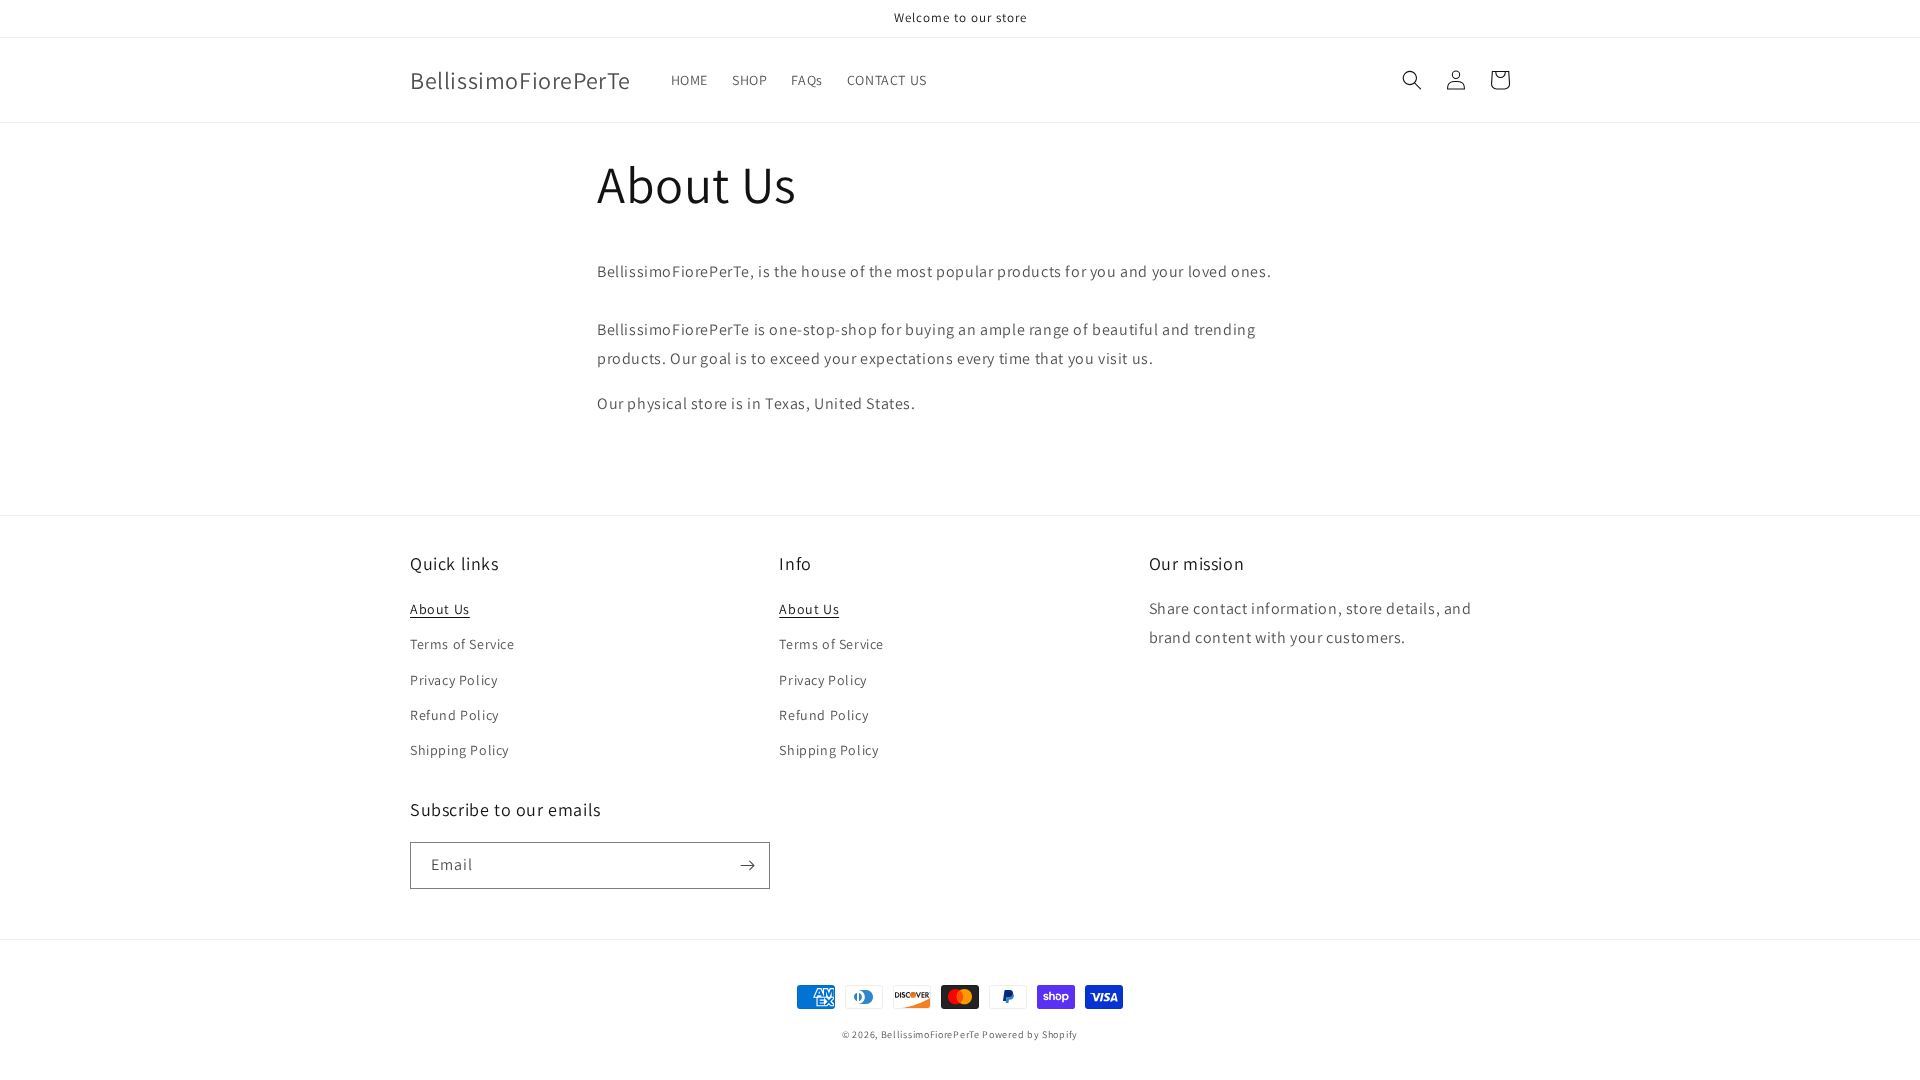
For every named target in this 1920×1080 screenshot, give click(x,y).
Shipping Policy (459, 750)
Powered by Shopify (1030, 1034)
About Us (440, 609)
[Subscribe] (747, 865)
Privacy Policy (453, 680)
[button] (1412, 80)
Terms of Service (462, 644)
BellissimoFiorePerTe (930, 1034)
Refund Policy (454, 715)
